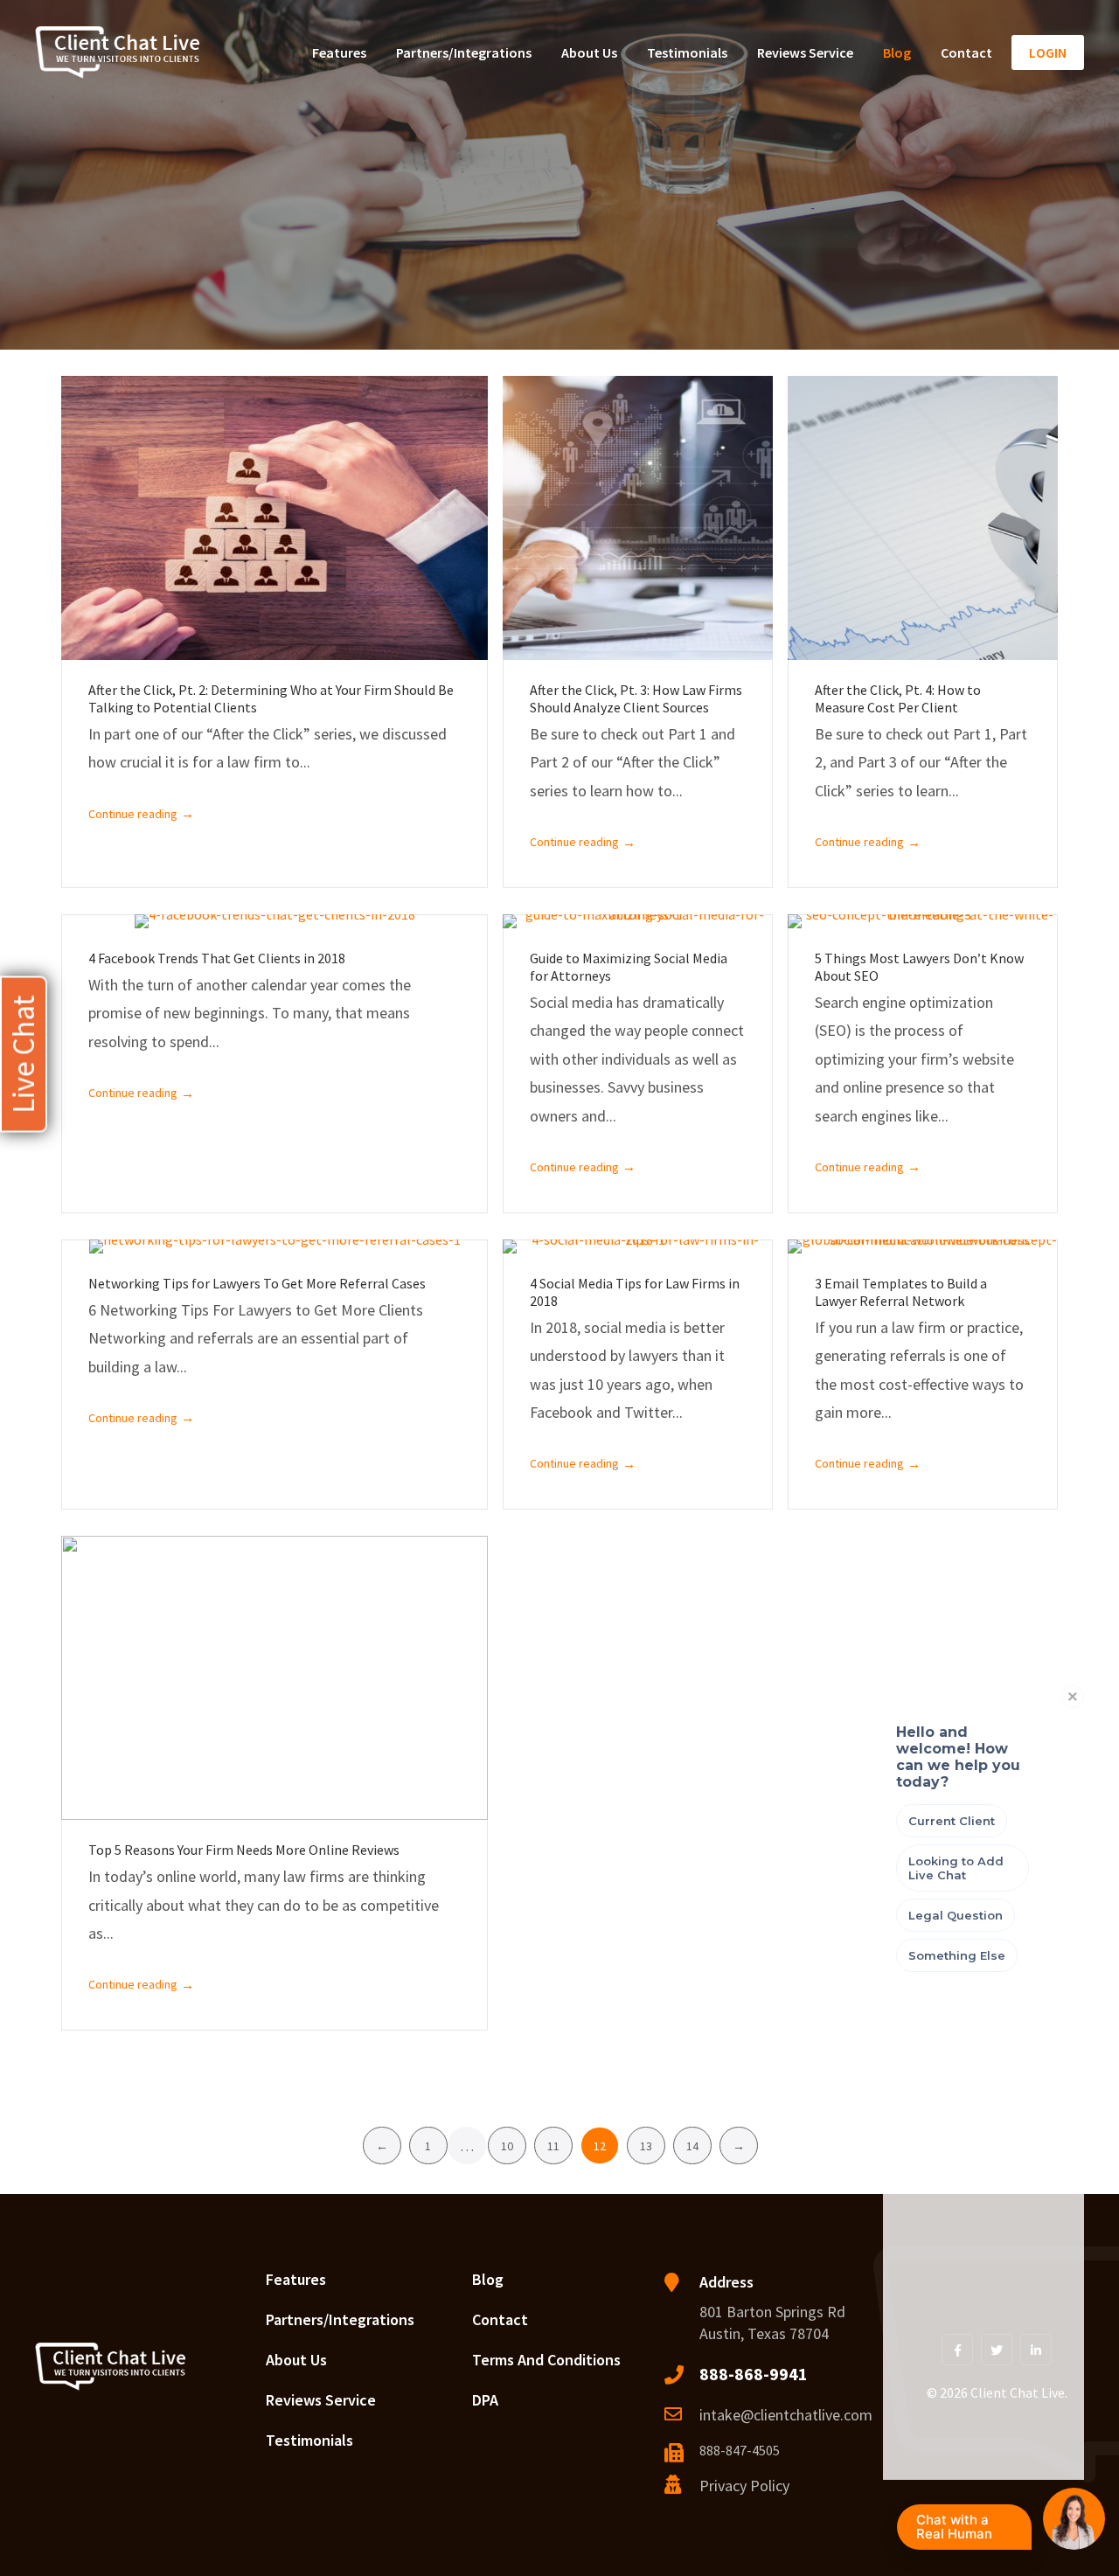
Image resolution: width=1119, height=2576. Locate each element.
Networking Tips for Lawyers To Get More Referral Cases (257, 1283)
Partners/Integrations (464, 52)
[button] (24, 1054)
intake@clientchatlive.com (786, 2415)
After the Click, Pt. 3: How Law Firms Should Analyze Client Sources (636, 698)
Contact (966, 52)
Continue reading (141, 813)
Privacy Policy (744, 2486)
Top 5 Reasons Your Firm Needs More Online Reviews (244, 1850)
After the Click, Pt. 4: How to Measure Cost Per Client (898, 698)
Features (339, 52)
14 (692, 2146)
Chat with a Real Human (970, 2531)
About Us (589, 52)
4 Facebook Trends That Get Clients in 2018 (217, 958)
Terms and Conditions (546, 2360)
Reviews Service (805, 52)
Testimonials (687, 52)
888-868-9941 (754, 2374)
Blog (897, 52)
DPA (485, 2400)
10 (507, 2146)
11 (553, 2146)
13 (646, 2146)
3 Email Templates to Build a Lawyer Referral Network (901, 1292)
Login (1048, 52)
